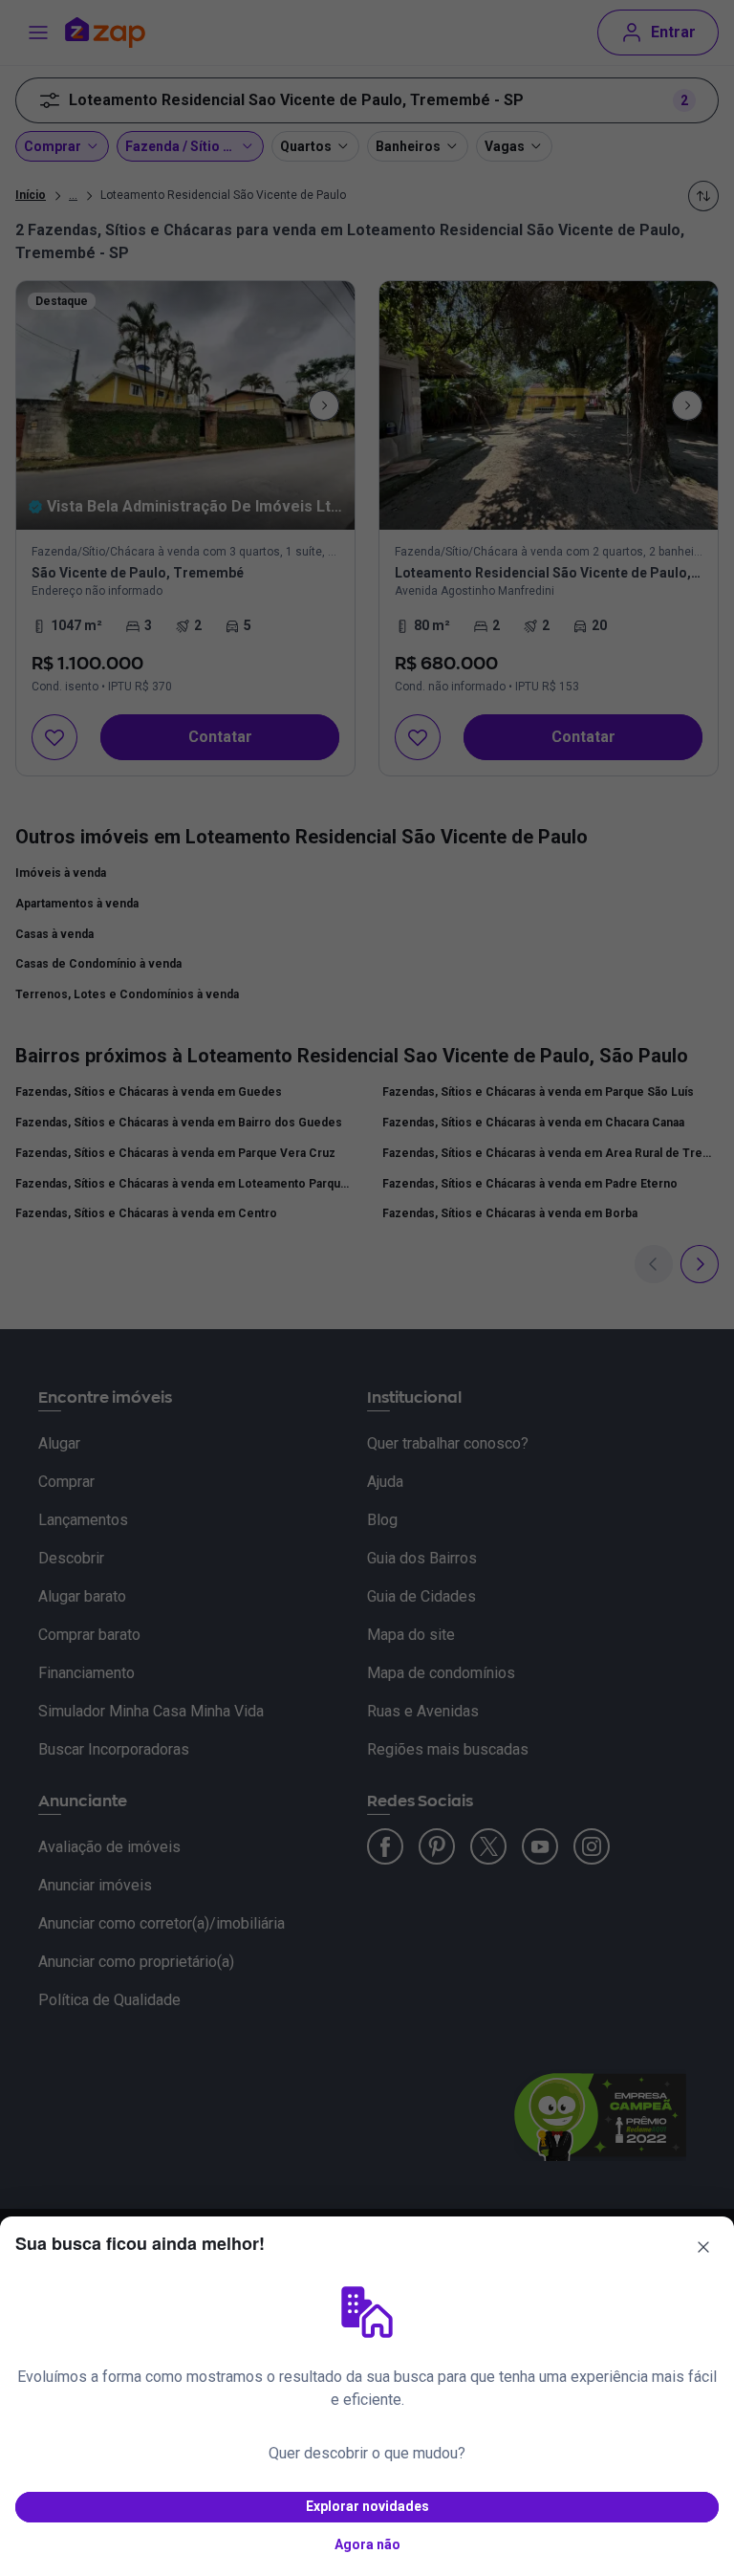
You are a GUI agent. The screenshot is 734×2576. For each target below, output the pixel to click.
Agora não (367, 2544)
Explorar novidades (367, 2506)
